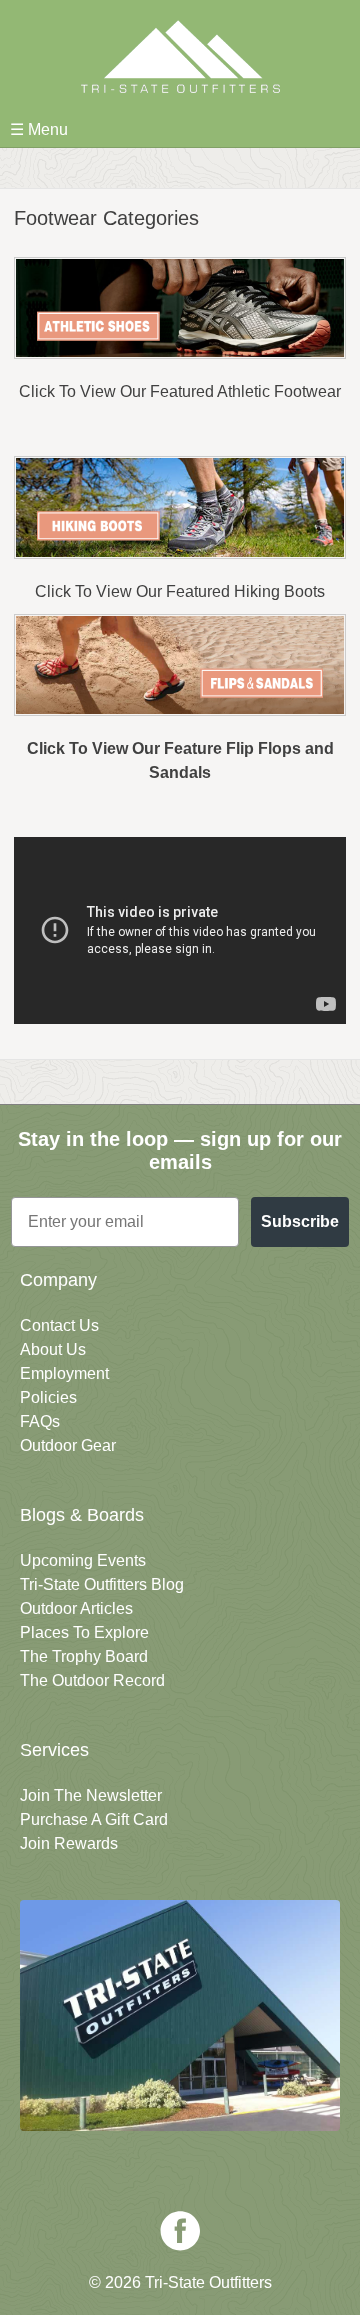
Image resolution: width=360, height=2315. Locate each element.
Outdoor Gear (68, 1445)
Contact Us (59, 1325)
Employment (64, 1373)
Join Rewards (69, 1843)
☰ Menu (39, 129)
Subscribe (300, 1221)
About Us (53, 1349)
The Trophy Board (84, 1656)
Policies (48, 1397)
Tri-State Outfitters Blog (102, 1584)
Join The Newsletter (91, 1795)
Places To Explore (84, 1632)
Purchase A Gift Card (94, 1819)
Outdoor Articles (76, 1608)
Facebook (180, 2231)
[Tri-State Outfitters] (180, 56)
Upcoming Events (83, 1560)
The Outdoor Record (92, 1680)
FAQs (40, 1421)
